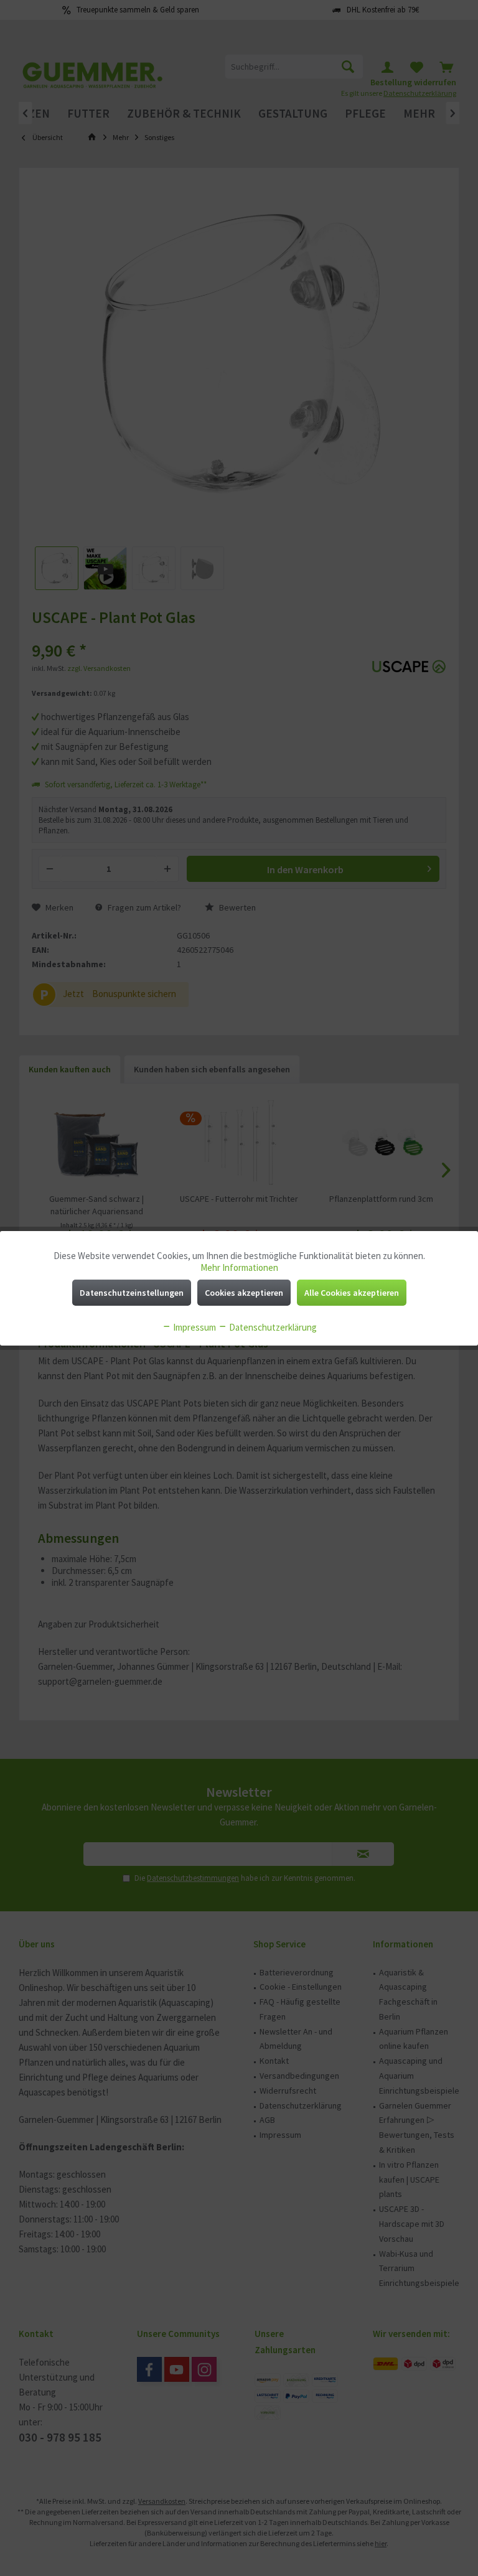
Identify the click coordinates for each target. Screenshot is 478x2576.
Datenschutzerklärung (272, 1327)
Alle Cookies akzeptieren (352, 1293)
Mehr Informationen (239, 1267)
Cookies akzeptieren (244, 1293)
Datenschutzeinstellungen (132, 1293)
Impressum (194, 1327)
